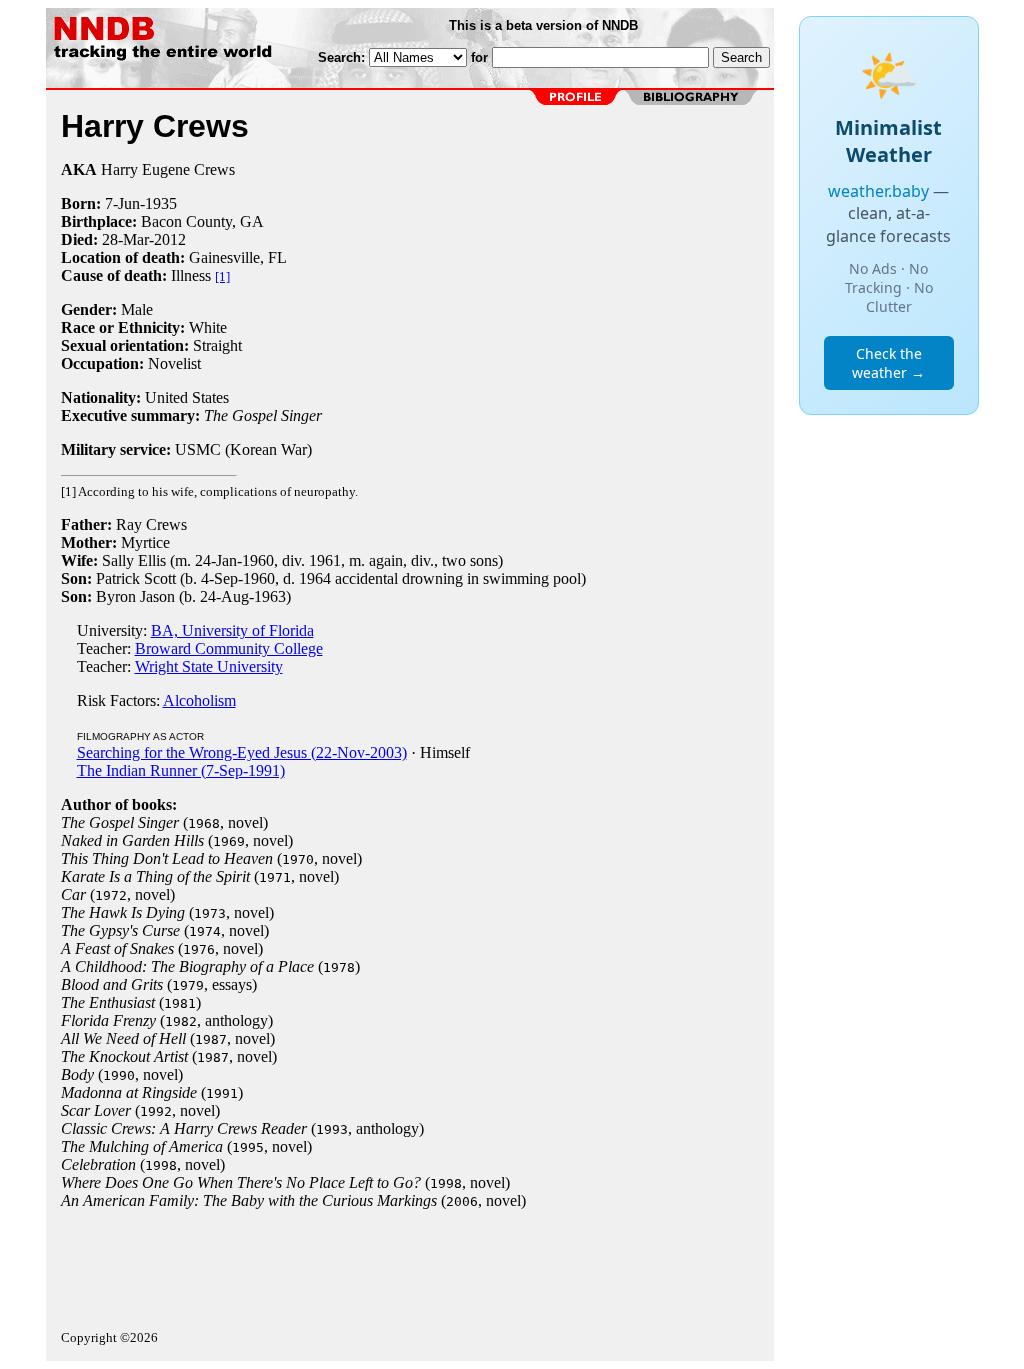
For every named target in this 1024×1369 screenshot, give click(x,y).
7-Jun (122, 203)
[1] (222, 276)
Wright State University (209, 666)
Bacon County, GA (202, 221)
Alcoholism (199, 700)
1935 (161, 203)
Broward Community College (229, 648)
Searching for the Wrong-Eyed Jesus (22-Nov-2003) (242, 752)
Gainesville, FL (238, 257)
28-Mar (125, 239)
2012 (170, 239)
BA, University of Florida (232, 630)
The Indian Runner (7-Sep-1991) (181, 770)
